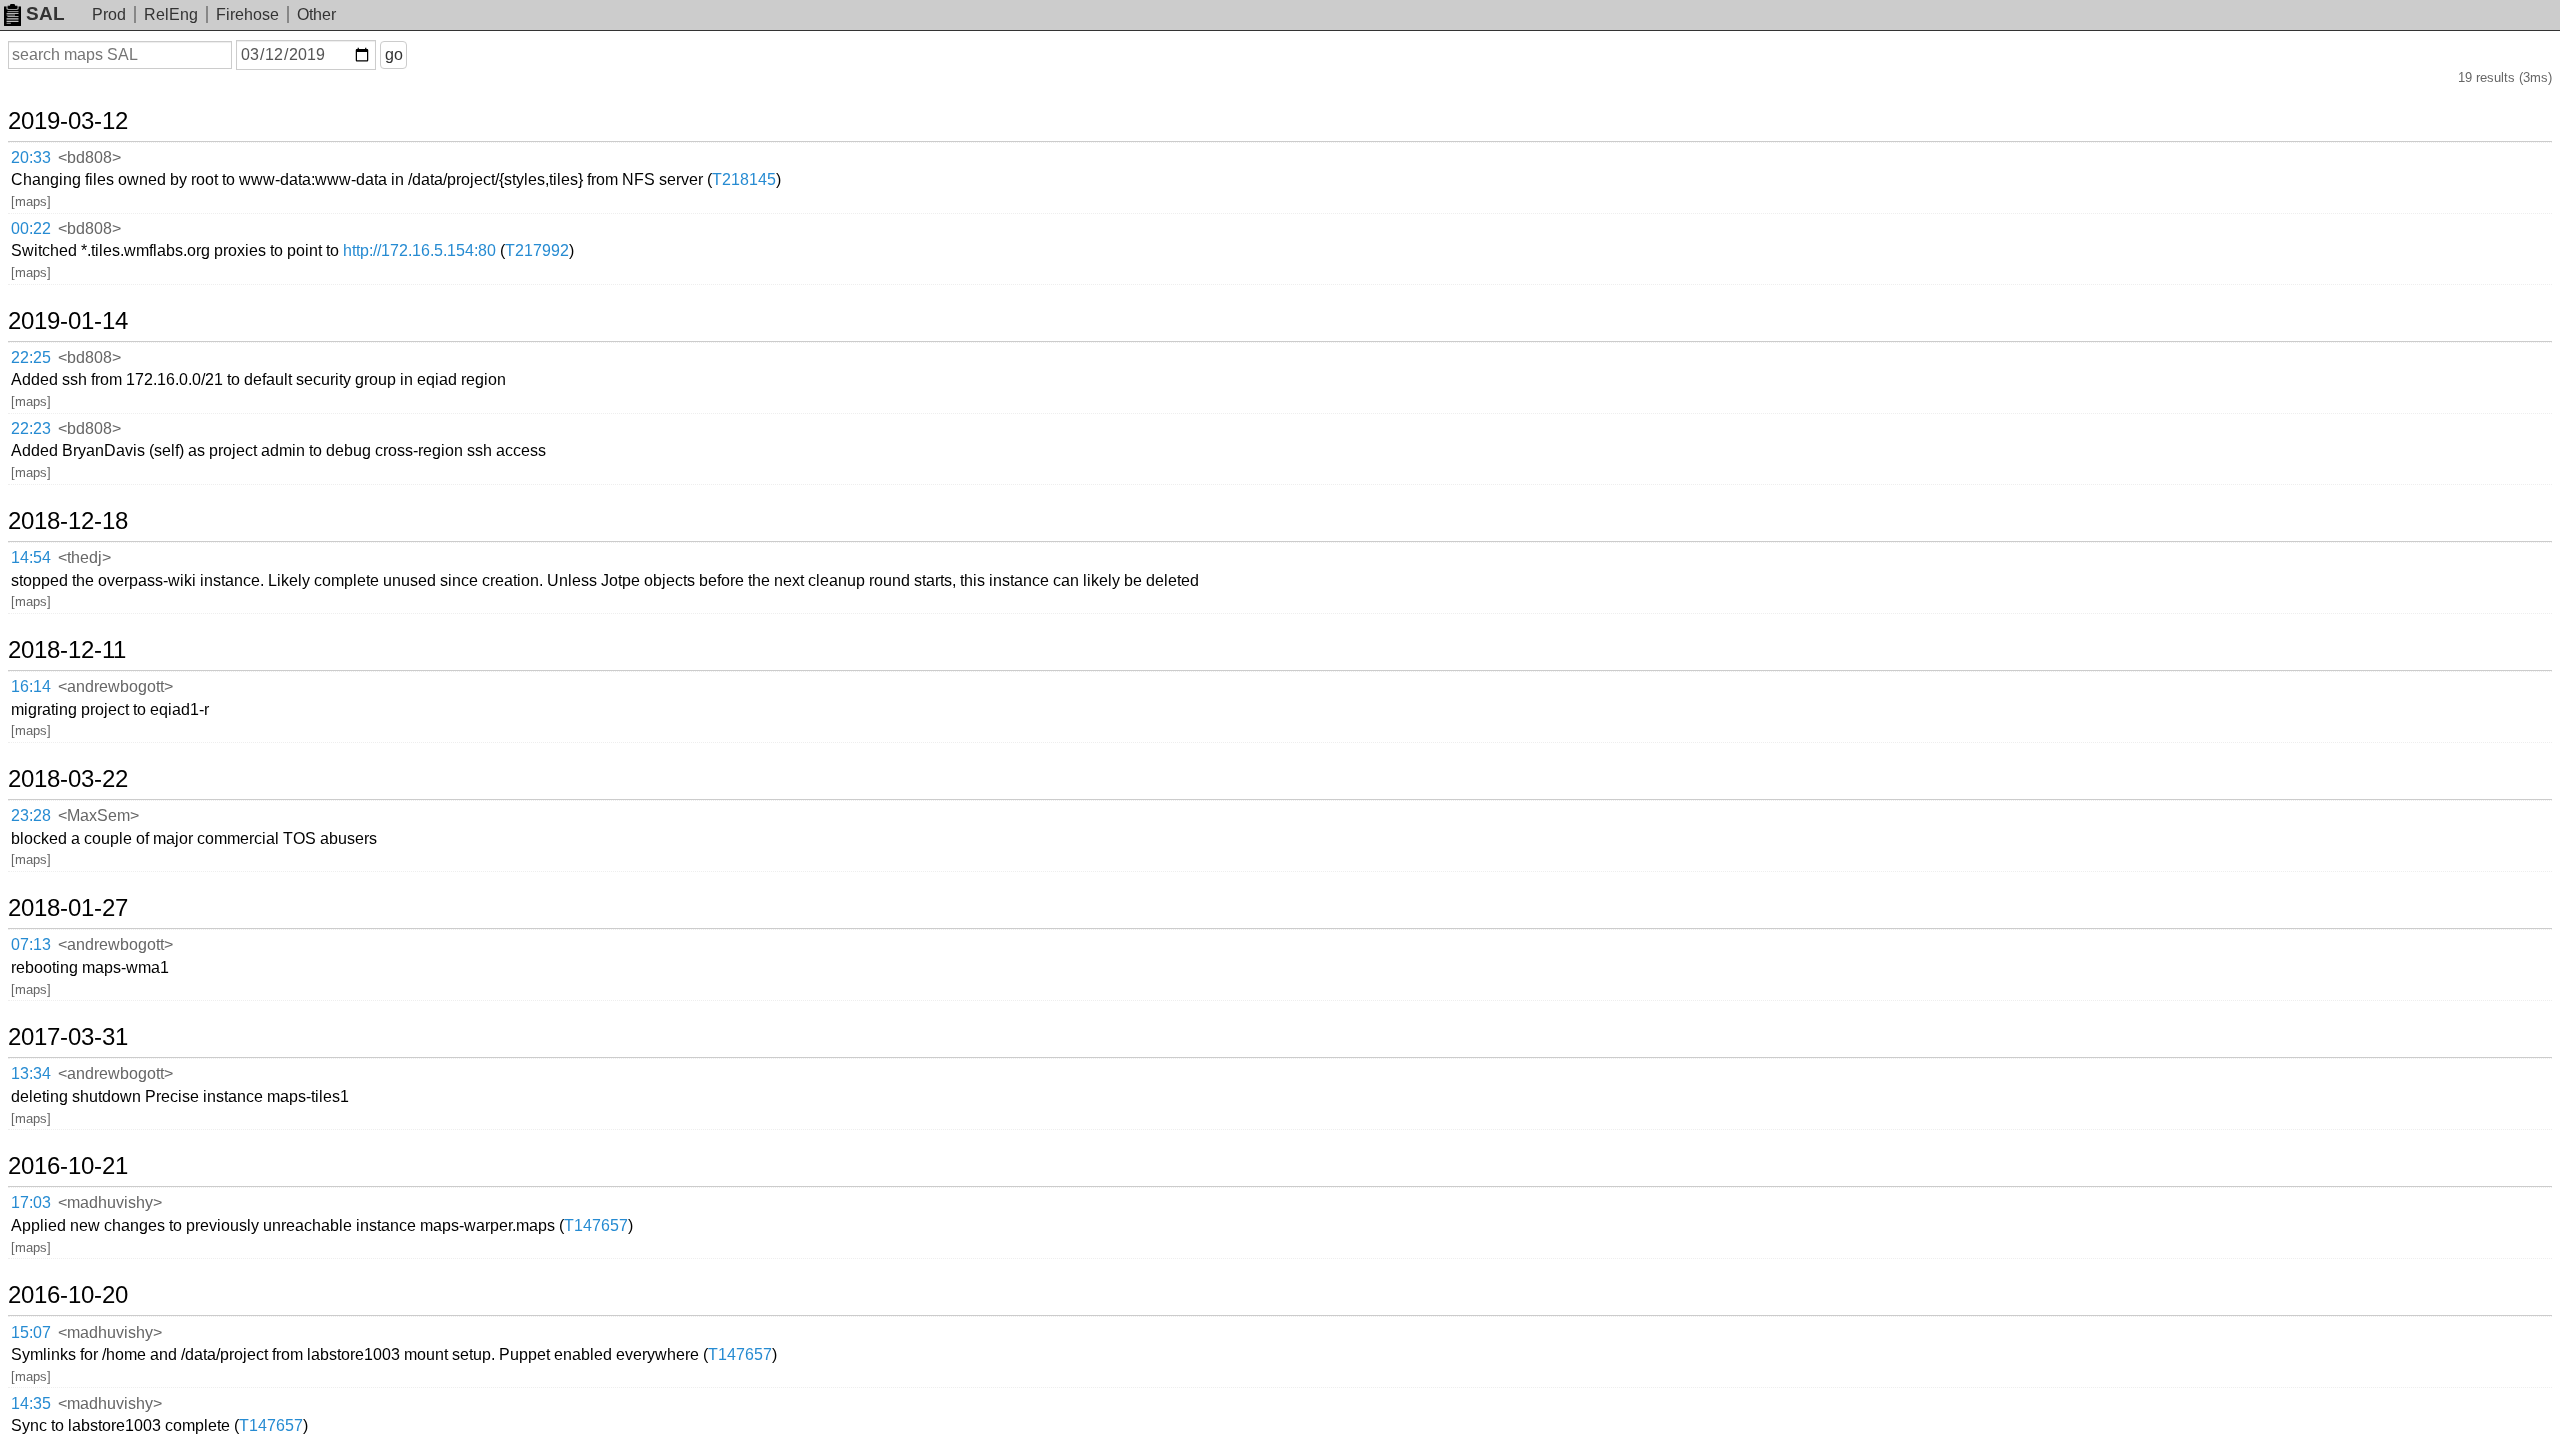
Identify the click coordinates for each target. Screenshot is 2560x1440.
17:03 (31, 1202)
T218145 (744, 179)
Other (316, 14)
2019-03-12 (68, 121)
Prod (109, 14)
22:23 (31, 428)
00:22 (31, 228)
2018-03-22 (68, 779)
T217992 (537, 250)
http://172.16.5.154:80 (419, 250)
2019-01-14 (68, 321)
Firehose (247, 14)
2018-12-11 (67, 650)
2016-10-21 (68, 1166)
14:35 (31, 1403)
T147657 (596, 1225)
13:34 (31, 1073)
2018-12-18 (68, 521)
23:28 (31, 815)
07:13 (31, 944)
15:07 (31, 1332)
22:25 (31, 357)
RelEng (171, 14)
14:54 (31, 557)
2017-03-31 (68, 1037)
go (394, 54)
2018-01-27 (68, 908)
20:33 (31, 157)
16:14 (31, 686)
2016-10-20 (68, 1295)
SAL (45, 13)
